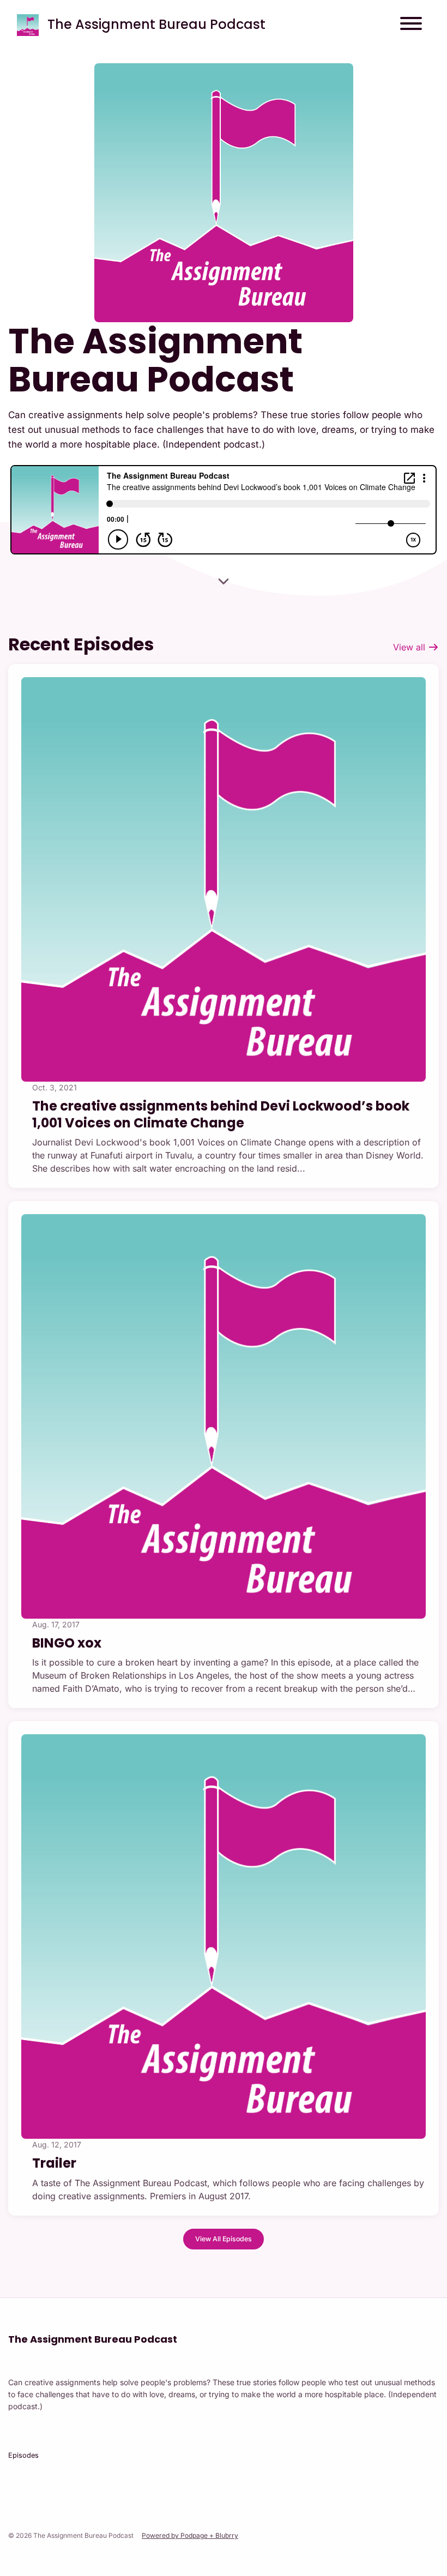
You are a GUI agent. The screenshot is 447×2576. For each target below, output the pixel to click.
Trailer (54, 2163)
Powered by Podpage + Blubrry (190, 2535)
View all (410, 647)
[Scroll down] (224, 581)
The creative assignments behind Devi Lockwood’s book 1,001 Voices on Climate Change (221, 1114)
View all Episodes (224, 2239)
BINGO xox (67, 1643)
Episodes (23, 2455)
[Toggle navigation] (411, 25)
